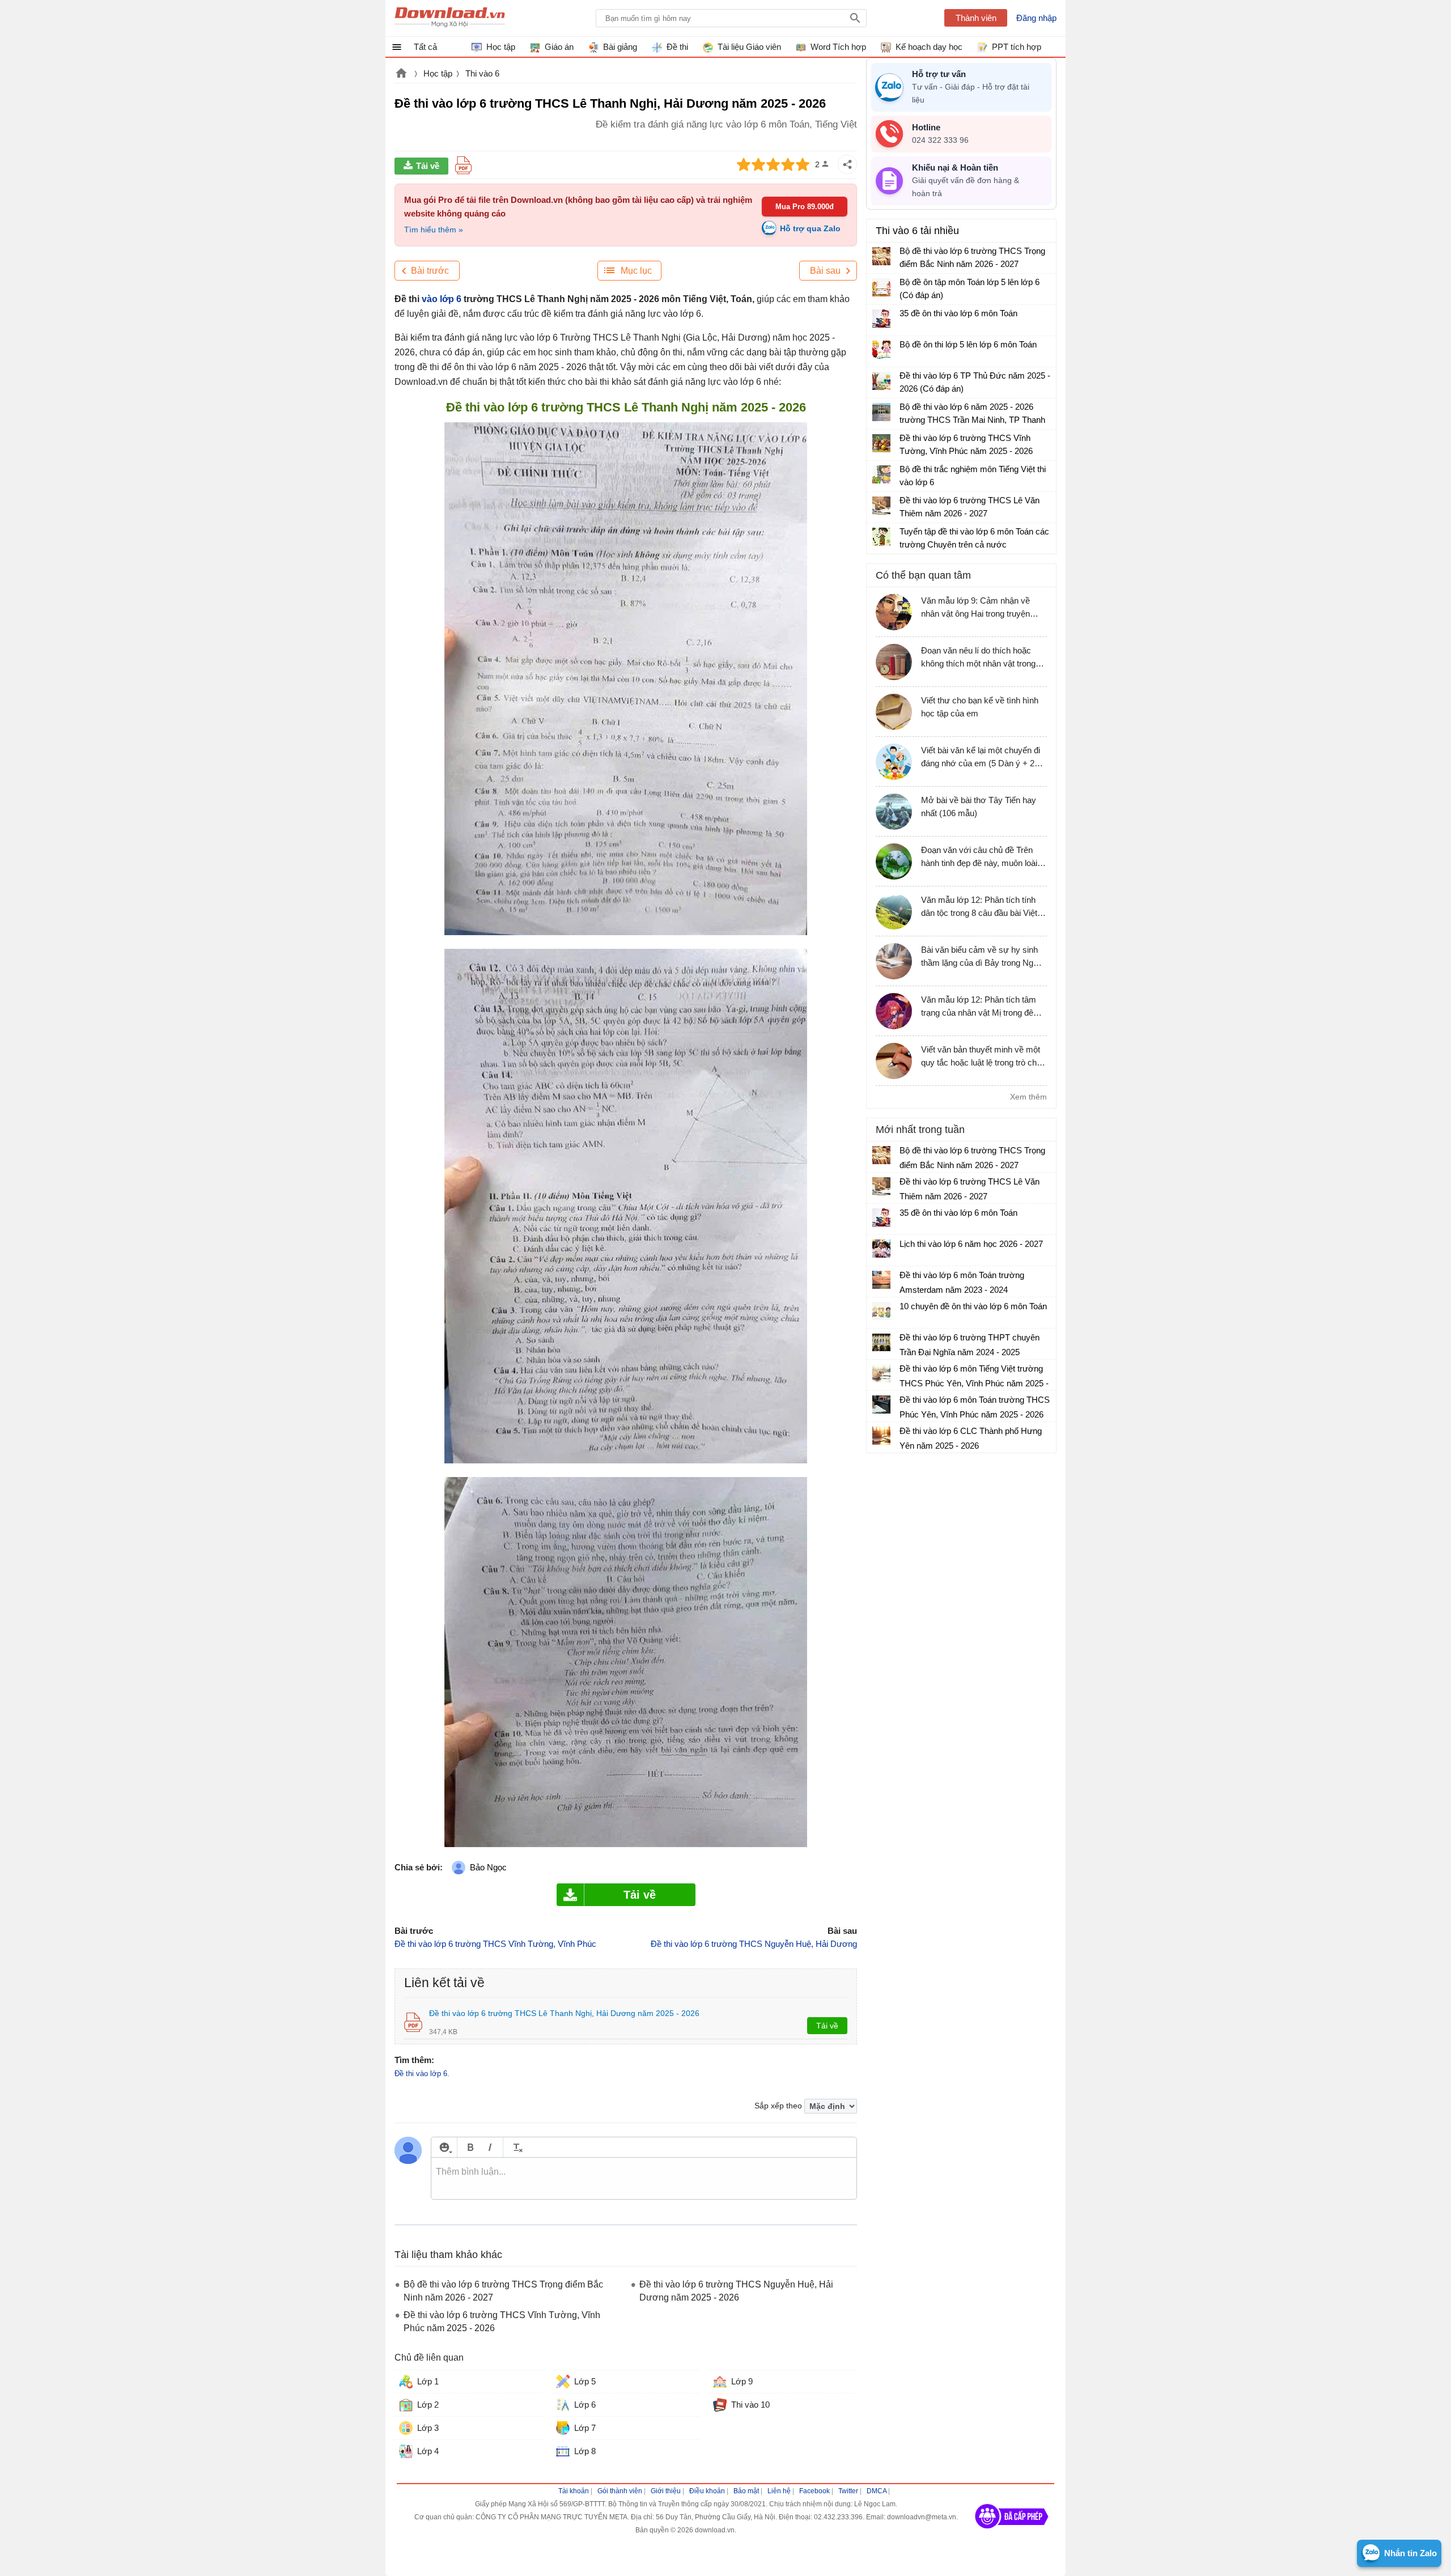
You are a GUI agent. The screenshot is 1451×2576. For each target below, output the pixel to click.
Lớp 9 (742, 2381)
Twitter (848, 2491)
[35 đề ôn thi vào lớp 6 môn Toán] (881, 319)
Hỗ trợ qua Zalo (810, 228)
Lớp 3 (428, 2428)
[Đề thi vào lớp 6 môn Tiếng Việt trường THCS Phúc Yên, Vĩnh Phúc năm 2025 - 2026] (881, 1373)
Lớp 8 (585, 2451)
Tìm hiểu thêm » (434, 230)
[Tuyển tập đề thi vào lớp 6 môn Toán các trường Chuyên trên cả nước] (881, 537)
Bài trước (430, 271)
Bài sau (825, 271)
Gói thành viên (620, 2491)
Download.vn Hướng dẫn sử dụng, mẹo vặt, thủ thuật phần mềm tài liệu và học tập (450, 18)
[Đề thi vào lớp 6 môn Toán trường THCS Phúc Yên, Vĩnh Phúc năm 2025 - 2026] (881, 1404)
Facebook (814, 2491)
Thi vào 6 (482, 73)
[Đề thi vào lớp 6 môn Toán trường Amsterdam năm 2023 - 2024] (881, 1280)
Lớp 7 (585, 2428)
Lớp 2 (428, 2405)
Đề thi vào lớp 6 (421, 2074)
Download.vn (401, 74)
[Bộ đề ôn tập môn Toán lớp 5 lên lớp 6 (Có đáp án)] (881, 287)
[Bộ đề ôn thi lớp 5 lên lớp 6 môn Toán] (881, 350)
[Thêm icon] (444, 2147)
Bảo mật (746, 2491)
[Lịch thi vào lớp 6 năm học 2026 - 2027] (881, 1249)
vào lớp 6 (442, 299)
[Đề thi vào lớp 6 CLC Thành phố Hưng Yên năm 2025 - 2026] (881, 1436)
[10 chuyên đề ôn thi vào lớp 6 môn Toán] (881, 1311)
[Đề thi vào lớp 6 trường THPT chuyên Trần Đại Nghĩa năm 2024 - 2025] (881, 1342)
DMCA (877, 2491)
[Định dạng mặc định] (516, 2147)
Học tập (438, 73)
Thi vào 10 (750, 2405)
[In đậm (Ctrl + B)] (470, 2147)
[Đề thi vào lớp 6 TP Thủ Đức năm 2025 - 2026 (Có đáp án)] (881, 381)
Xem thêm (1028, 1097)
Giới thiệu (666, 2491)
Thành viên (976, 18)
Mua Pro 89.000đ (805, 207)
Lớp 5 (585, 2381)
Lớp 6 (585, 2405)
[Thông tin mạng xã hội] (1012, 2532)
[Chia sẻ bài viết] (847, 164)
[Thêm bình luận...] (644, 2179)
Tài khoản (574, 2491)
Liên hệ (779, 2491)
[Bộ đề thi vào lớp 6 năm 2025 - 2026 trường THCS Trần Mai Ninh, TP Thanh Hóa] (881, 412)
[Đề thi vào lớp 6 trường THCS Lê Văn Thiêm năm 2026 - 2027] (881, 506)
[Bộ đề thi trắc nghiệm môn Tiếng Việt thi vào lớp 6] (881, 474)
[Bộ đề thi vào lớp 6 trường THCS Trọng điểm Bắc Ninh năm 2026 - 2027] (881, 256)
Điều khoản (707, 2491)
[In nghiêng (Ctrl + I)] (490, 2147)
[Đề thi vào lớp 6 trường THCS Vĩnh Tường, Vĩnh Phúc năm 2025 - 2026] (881, 443)
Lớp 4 (428, 2451)
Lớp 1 (428, 2381)
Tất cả (425, 47)
